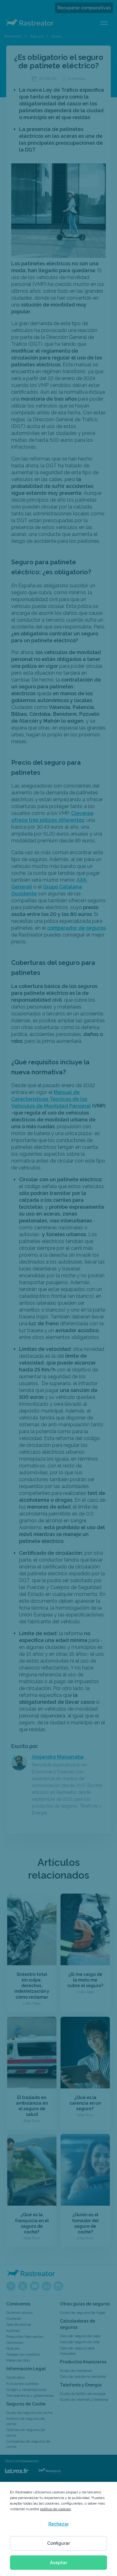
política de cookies (55, 2509)
